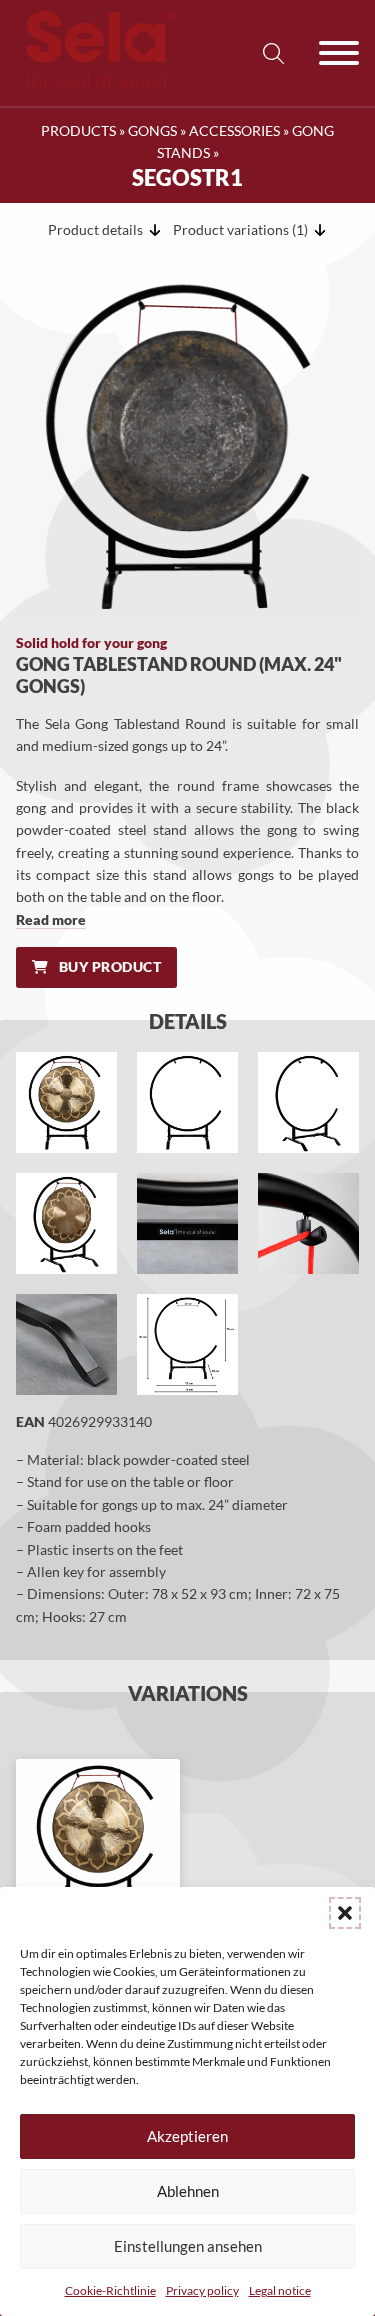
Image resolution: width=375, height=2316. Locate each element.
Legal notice (280, 2290)
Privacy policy (202, 2290)
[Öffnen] (339, 53)
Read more (51, 919)
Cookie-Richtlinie (110, 2290)
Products (78, 130)
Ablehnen (188, 2191)
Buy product (110, 966)
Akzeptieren (187, 2136)
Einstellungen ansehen (188, 2246)
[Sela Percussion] (96, 83)
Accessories (234, 130)
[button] (345, 1913)
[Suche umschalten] (273, 53)
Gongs (152, 130)
